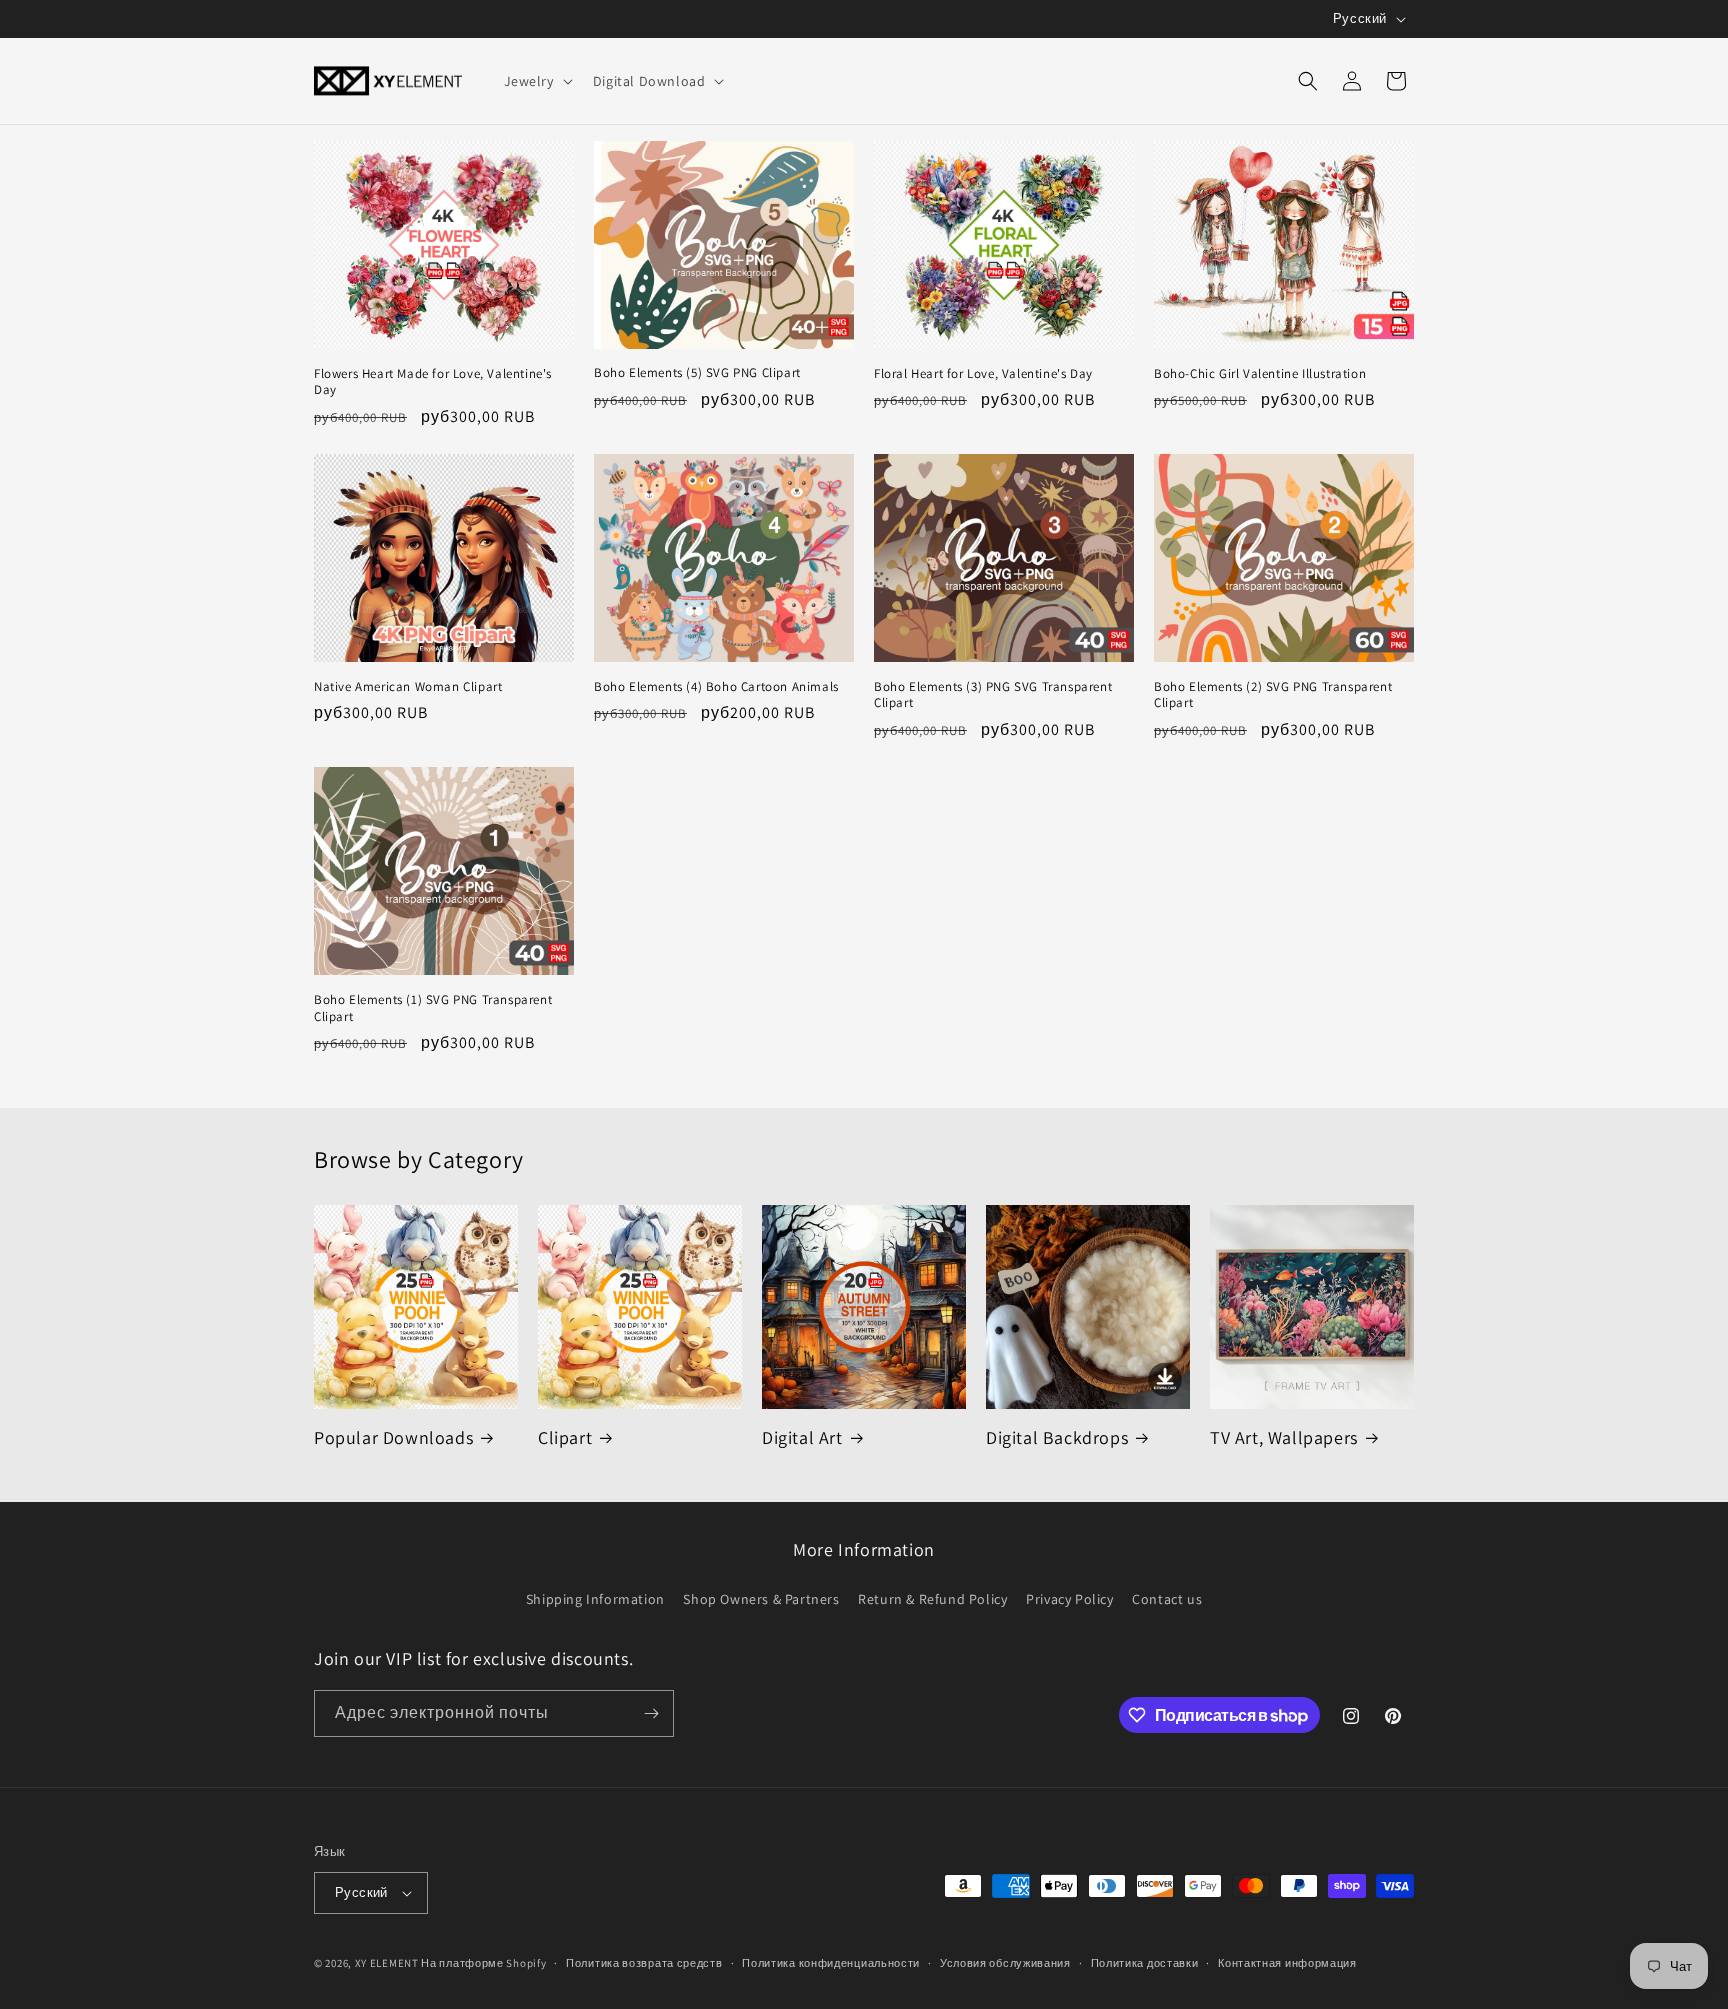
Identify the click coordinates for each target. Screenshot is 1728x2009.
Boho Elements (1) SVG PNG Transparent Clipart (433, 1008)
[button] (536, 81)
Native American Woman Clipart (408, 687)
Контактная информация (1287, 1963)
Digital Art (802, 1437)
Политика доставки (1145, 1963)
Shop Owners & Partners (761, 1599)
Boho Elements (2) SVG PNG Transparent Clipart (1273, 695)
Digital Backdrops (1057, 1437)
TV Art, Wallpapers (1284, 1437)
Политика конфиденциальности (831, 1963)
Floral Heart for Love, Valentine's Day (983, 374)
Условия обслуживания (1005, 1963)
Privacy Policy (1069, 1599)
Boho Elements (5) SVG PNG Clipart (697, 373)
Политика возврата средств (644, 1963)
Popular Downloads (393, 1437)
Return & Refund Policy (932, 1599)
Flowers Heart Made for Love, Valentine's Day (433, 382)
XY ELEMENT (387, 1963)
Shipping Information (595, 1599)
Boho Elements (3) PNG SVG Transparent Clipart (993, 695)
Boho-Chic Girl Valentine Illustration (1260, 374)
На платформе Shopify (483, 1963)
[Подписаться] (651, 1713)
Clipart (565, 1437)
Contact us (1167, 1599)
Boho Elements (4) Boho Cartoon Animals (716, 687)
